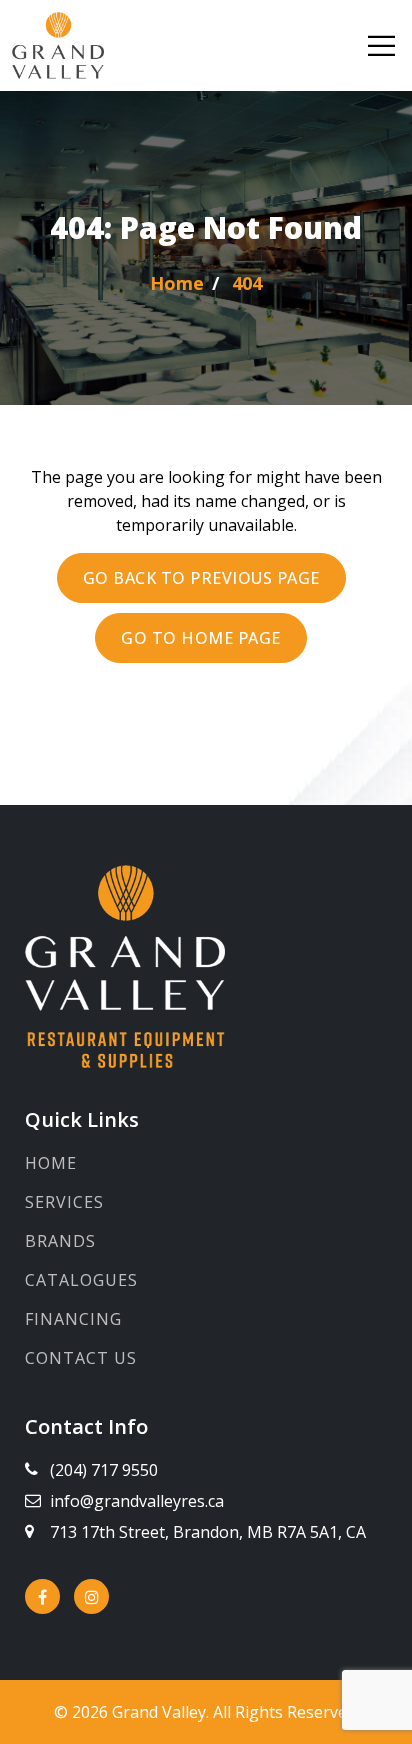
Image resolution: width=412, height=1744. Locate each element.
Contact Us (81, 1358)
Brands (60, 1241)
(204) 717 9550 (104, 1470)
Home (51, 1163)
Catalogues (81, 1280)
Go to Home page (201, 638)
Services (64, 1202)
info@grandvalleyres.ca (137, 1501)
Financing (73, 1319)
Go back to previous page (201, 578)
